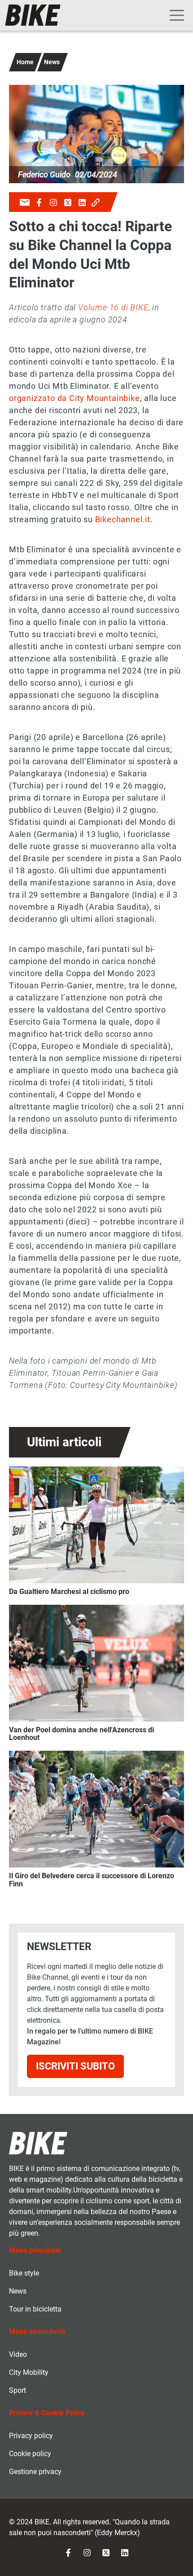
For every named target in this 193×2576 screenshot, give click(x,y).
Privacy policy (31, 2436)
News (52, 62)
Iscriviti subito (75, 2066)
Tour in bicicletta (35, 2309)
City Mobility (29, 2372)
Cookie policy (30, 2454)
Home (25, 62)
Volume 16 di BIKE (113, 307)
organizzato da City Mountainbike (75, 398)
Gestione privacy (35, 2472)
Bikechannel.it (123, 519)
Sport (18, 2390)
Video (18, 2354)
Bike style (24, 2273)
